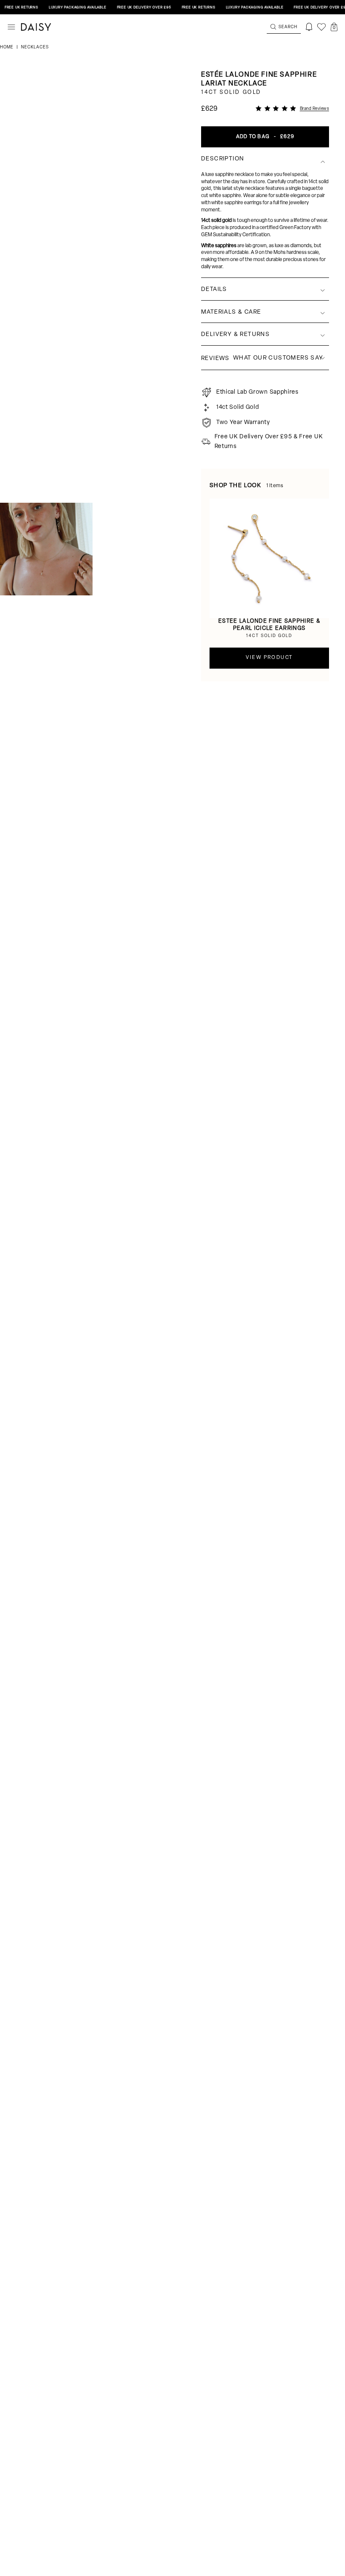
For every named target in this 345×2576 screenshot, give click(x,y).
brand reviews (315, 109)
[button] (334, 27)
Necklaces (35, 47)
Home (7, 47)
